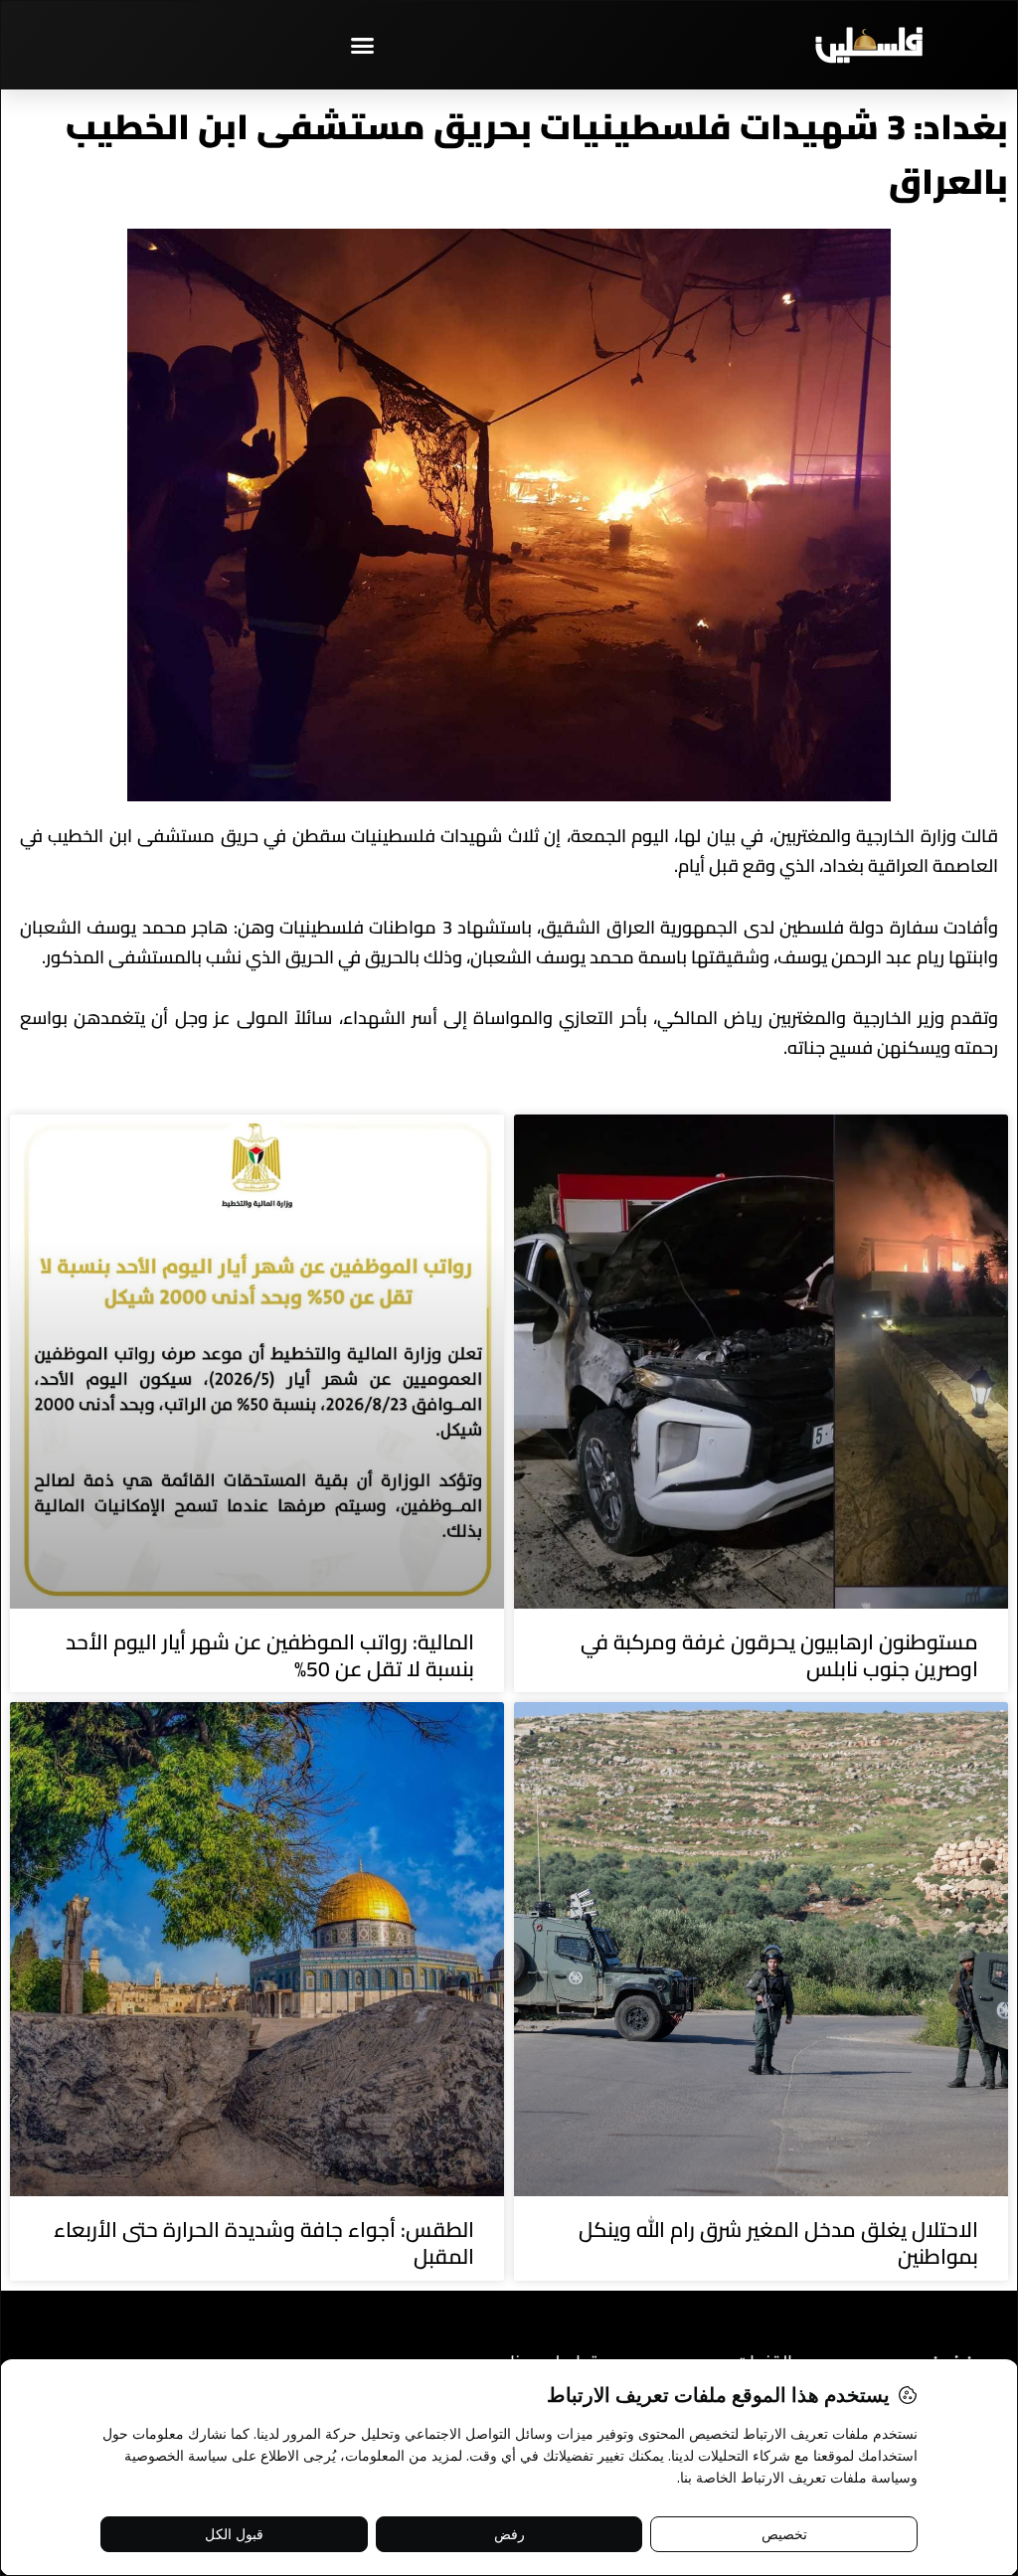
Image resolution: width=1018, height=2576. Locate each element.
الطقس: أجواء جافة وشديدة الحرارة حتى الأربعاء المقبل (264, 2243)
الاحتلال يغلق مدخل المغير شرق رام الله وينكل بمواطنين (778, 2243)
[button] (363, 45)
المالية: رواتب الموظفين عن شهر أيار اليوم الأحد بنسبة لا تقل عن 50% (270, 1655)
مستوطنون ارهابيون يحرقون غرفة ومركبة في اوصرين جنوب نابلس (779, 1655)
